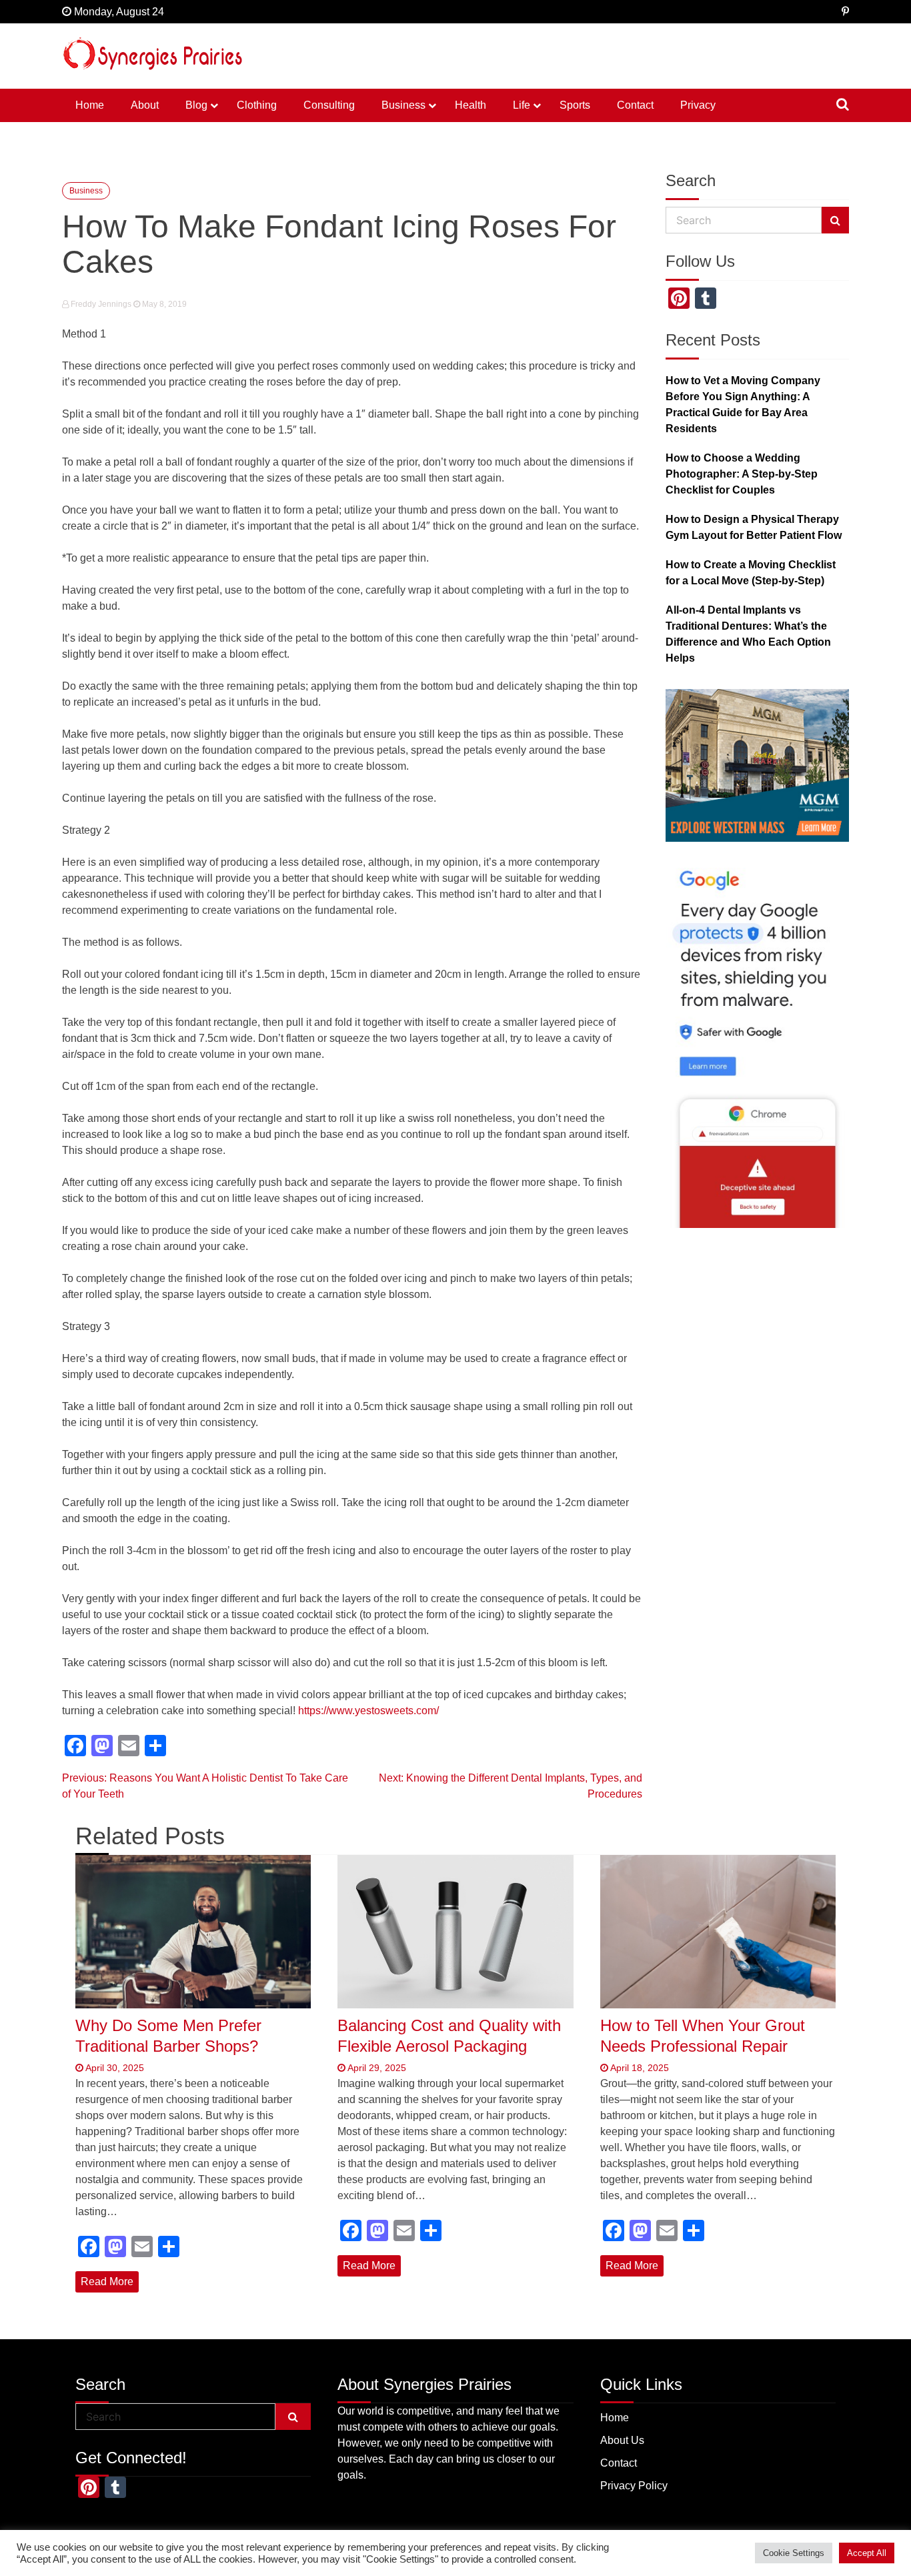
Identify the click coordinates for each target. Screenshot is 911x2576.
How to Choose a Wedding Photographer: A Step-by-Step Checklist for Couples (742, 474)
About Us (622, 2440)
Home (90, 105)
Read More (107, 2282)
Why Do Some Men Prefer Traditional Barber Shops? (168, 2036)
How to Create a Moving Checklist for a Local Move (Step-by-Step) (751, 573)
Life (522, 105)
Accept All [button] (867, 2553)
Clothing (257, 105)
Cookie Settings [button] (794, 2553)
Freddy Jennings (101, 304)
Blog (196, 105)
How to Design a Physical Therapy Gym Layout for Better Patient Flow (754, 527)
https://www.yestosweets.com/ (368, 1711)
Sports (575, 105)
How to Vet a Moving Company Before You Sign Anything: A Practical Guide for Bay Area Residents (743, 405)
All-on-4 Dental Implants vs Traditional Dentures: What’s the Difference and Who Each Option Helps (748, 634)
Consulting (329, 105)
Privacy (698, 105)
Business (403, 105)
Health (471, 105)
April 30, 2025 (114, 2068)
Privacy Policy (634, 2486)
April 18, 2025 (639, 2068)
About (145, 105)
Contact (635, 105)
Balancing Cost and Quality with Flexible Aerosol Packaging (449, 2036)
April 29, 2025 (376, 2068)
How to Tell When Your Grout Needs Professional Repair (703, 2036)
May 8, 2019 (163, 304)
